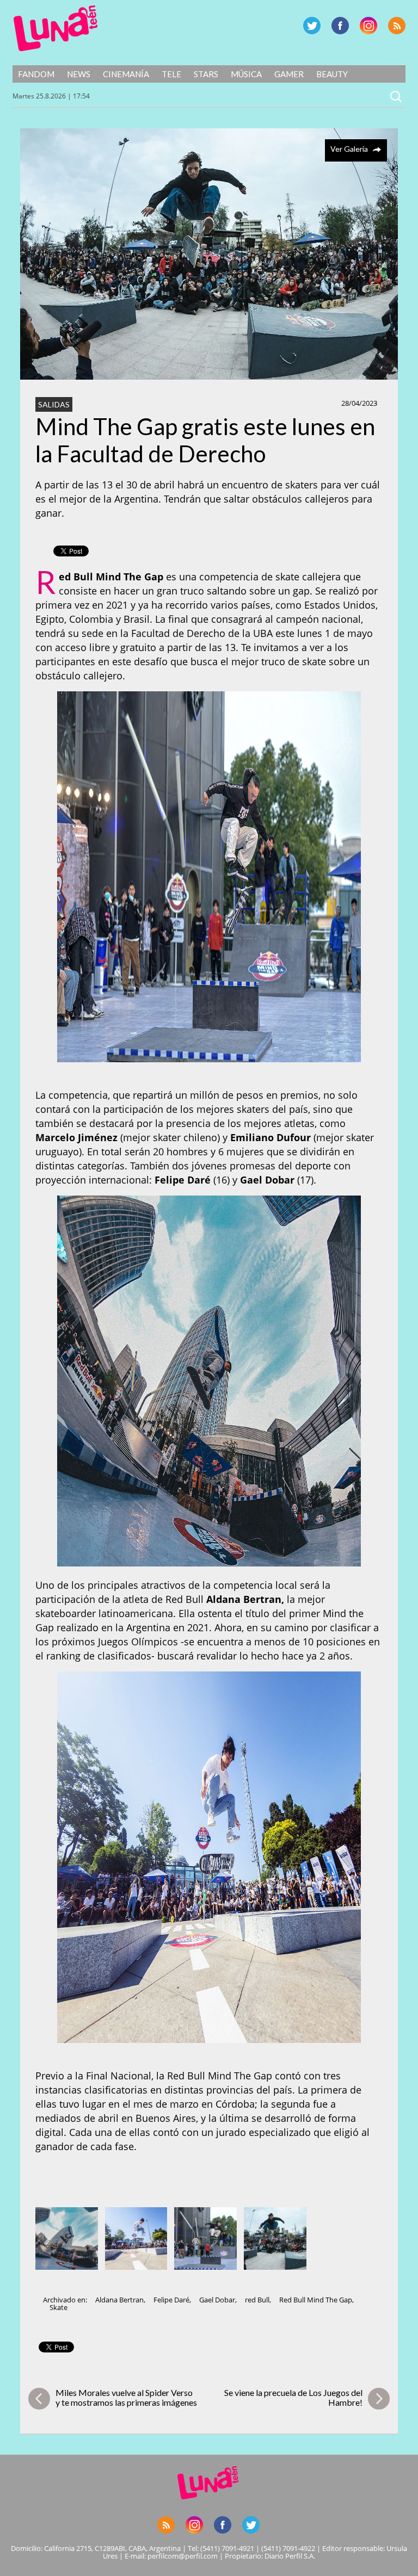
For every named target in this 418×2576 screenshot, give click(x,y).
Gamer (289, 74)
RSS (397, 26)
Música (246, 74)
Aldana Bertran (119, 2300)
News (79, 74)
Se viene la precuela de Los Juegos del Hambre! (293, 2397)
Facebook (340, 26)
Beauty (332, 74)
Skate (59, 2307)
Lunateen (56, 28)
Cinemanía (126, 74)
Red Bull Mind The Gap (316, 2300)
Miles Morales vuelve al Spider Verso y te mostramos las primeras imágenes (126, 2397)
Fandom (36, 74)
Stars (206, 74)
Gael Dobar (217, 2300)
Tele (171, 74)
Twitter (312, 26)
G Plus (368, 26)
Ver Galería (349, 149)
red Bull (257, 2300)
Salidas (54, 404)
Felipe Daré (171, 2300)
